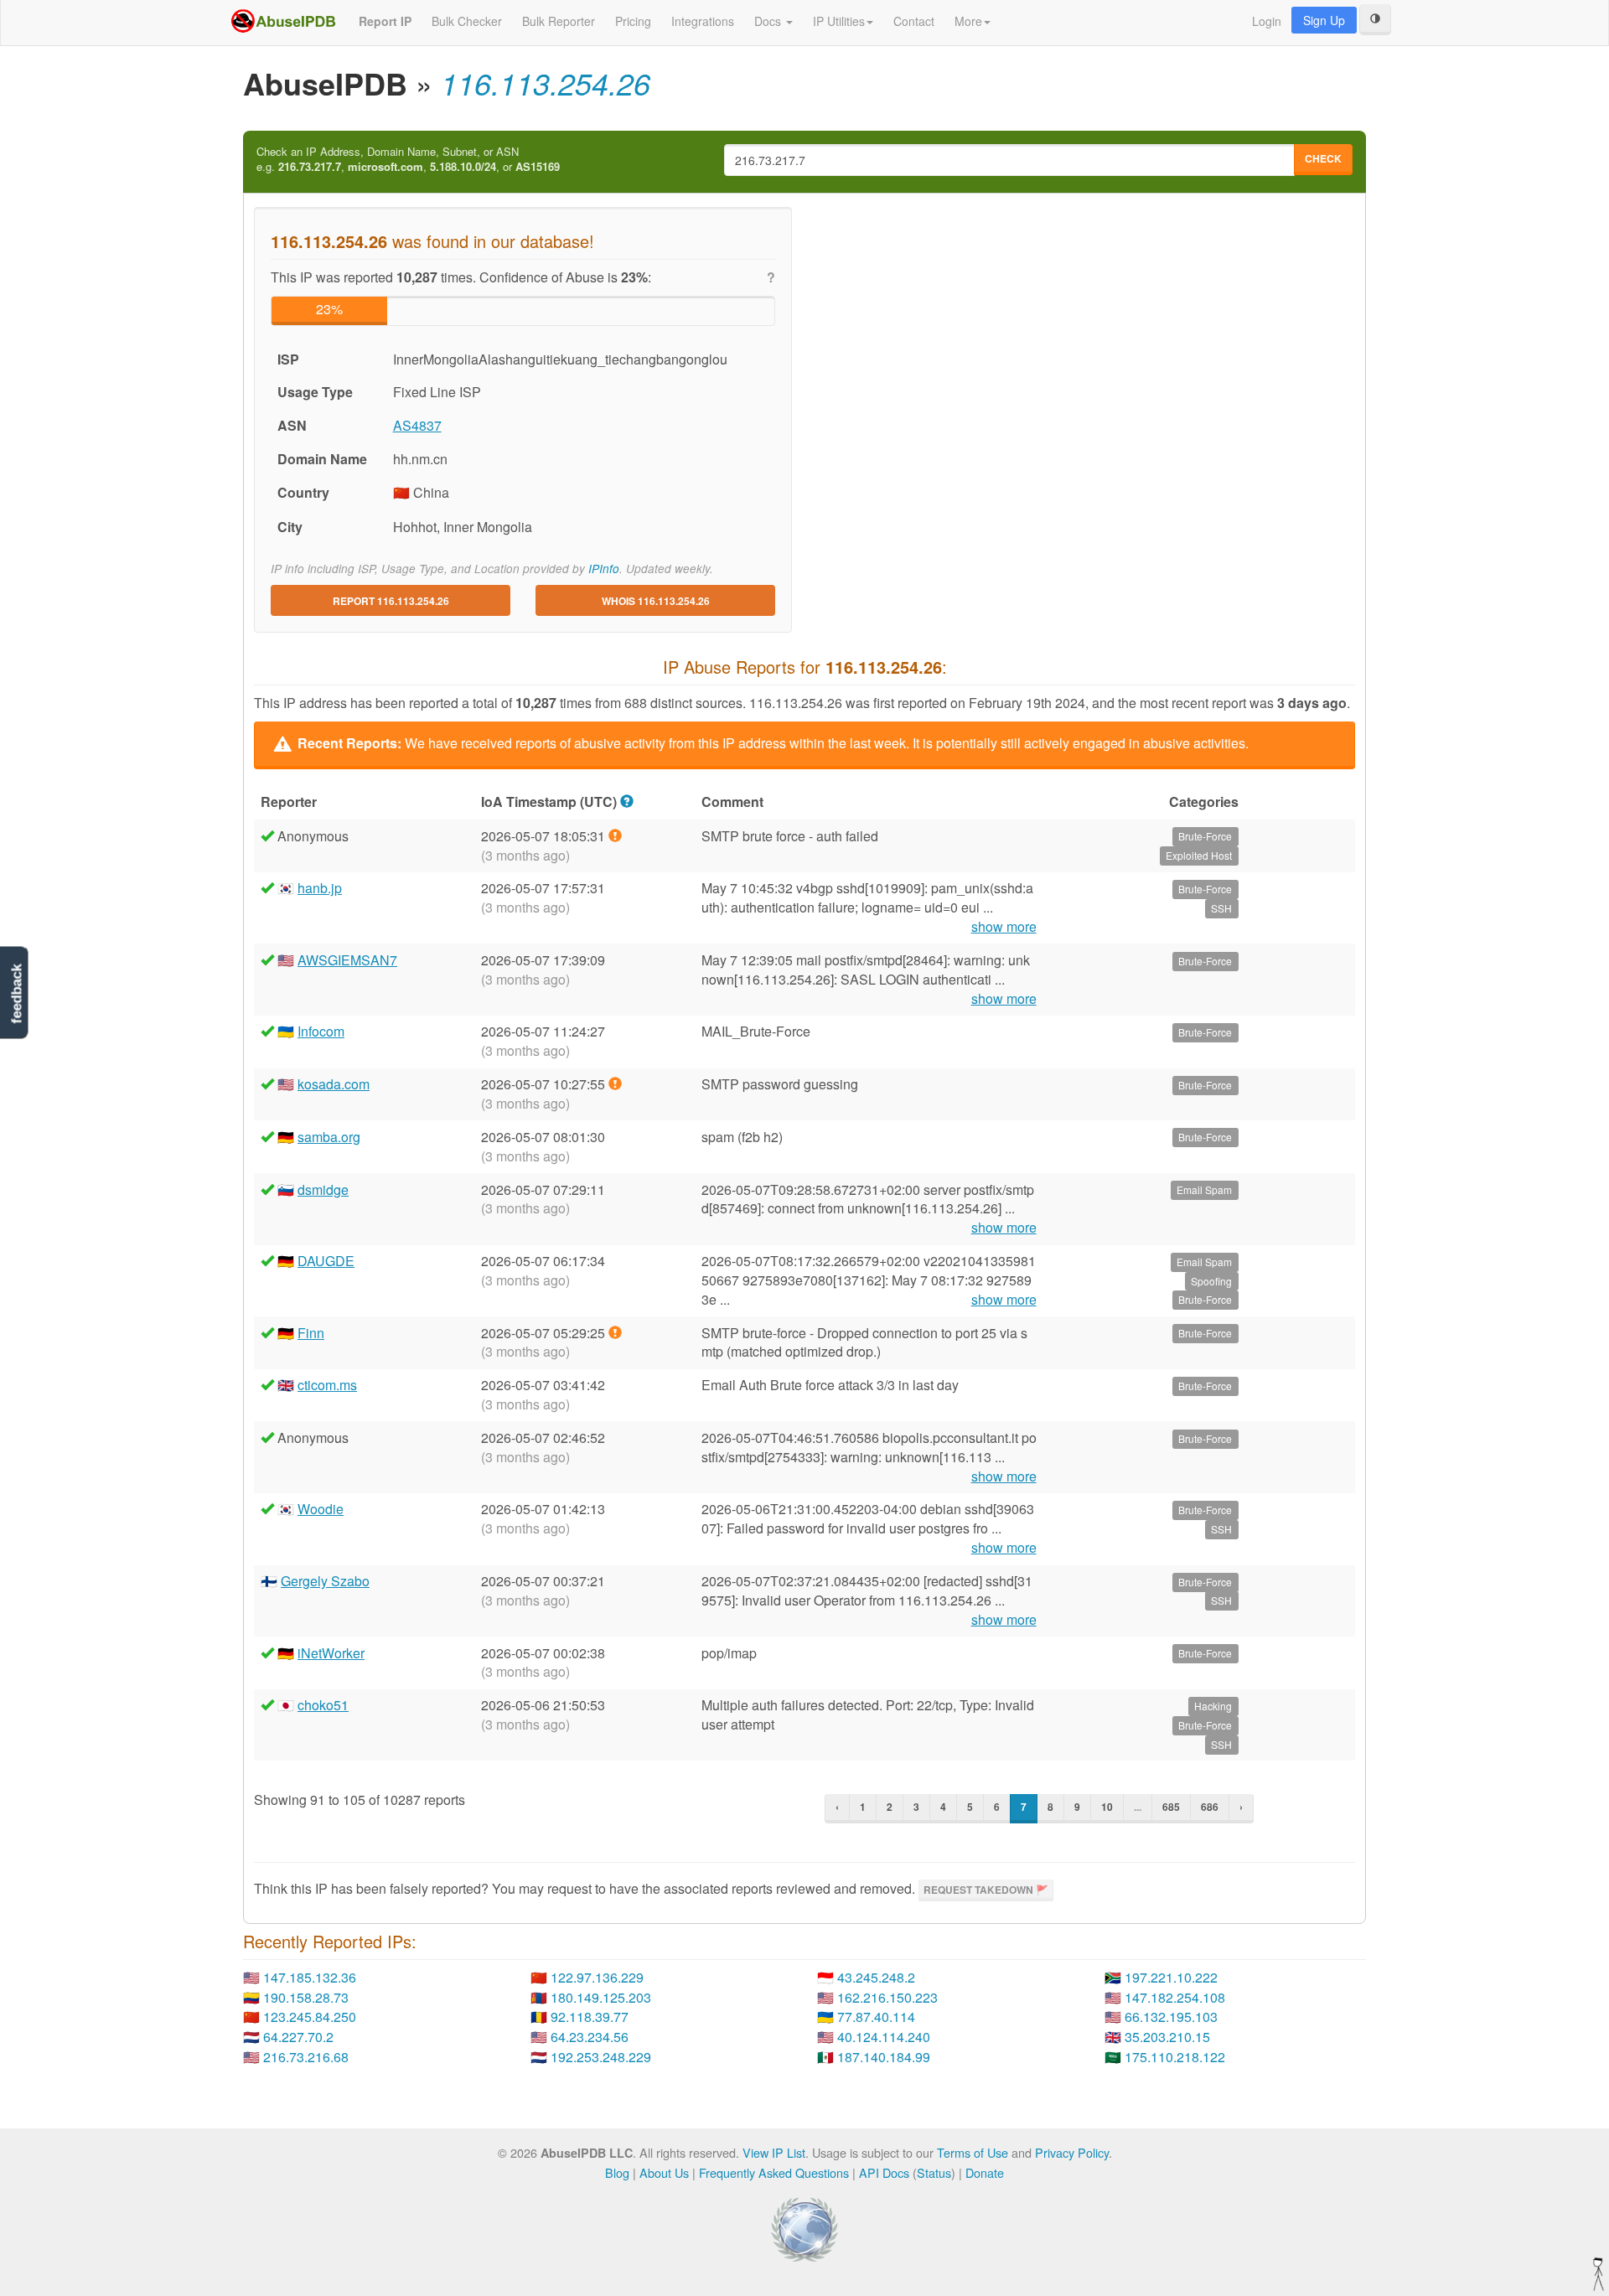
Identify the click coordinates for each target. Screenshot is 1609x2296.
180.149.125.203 (601, 1997)
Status (934, 2172)
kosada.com (334, 1084)
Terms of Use (973, 2152)
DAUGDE (326, 1261)
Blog (617, 2172)
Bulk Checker (467, 21)
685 (1171, 1807)
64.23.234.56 (590, 2037)
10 (1107, 1807)
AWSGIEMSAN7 (347, 960)
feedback (16, 993)
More (968, 21)
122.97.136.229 (597, 1977)
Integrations (703, 21)
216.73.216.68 (306, 2057)
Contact (914, 21)
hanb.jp (320, 888)
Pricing (633, 21)
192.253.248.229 (601, 2057)
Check (1323, 158)
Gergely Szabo (325, 1581)
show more (1004, 927)
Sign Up (1324, 20)
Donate (985, 2172)
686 (1210, 1807)
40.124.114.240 (884, 2037)
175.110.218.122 (1175, 2057)
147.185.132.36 (310, 1977)
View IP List (774, 2152)
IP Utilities (839, 21)
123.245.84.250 (310, 2017)
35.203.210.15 (1167, 2037)
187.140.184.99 (884, 2057)
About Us (664, 2172)
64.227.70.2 (298, 2037)
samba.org (329, 1137)
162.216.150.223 (887, 1997)
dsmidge (323, 1189)
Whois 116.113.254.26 (656, 601)
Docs (769, 21)
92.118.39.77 (590, 2017)
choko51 (323, 1705)
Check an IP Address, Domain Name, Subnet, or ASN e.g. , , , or (408, 160)
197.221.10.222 (1171, 1977)
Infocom (321, 1031)
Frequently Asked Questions (774, 2172)
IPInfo (604, 569)
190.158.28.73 (306, 1997)
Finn (311, 1333)
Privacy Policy (1072, 2152)
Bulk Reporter (559, 21)
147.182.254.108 (1175, 1997)
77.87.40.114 (876, 2017)
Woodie (321, 1509)
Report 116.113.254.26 (391, 601)
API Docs (884, 2172)
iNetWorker (331, 1653)
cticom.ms (327, 1385)
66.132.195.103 (1171, 2017)
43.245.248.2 (876, 1977)
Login (1267, 21)
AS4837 (417, 425)
